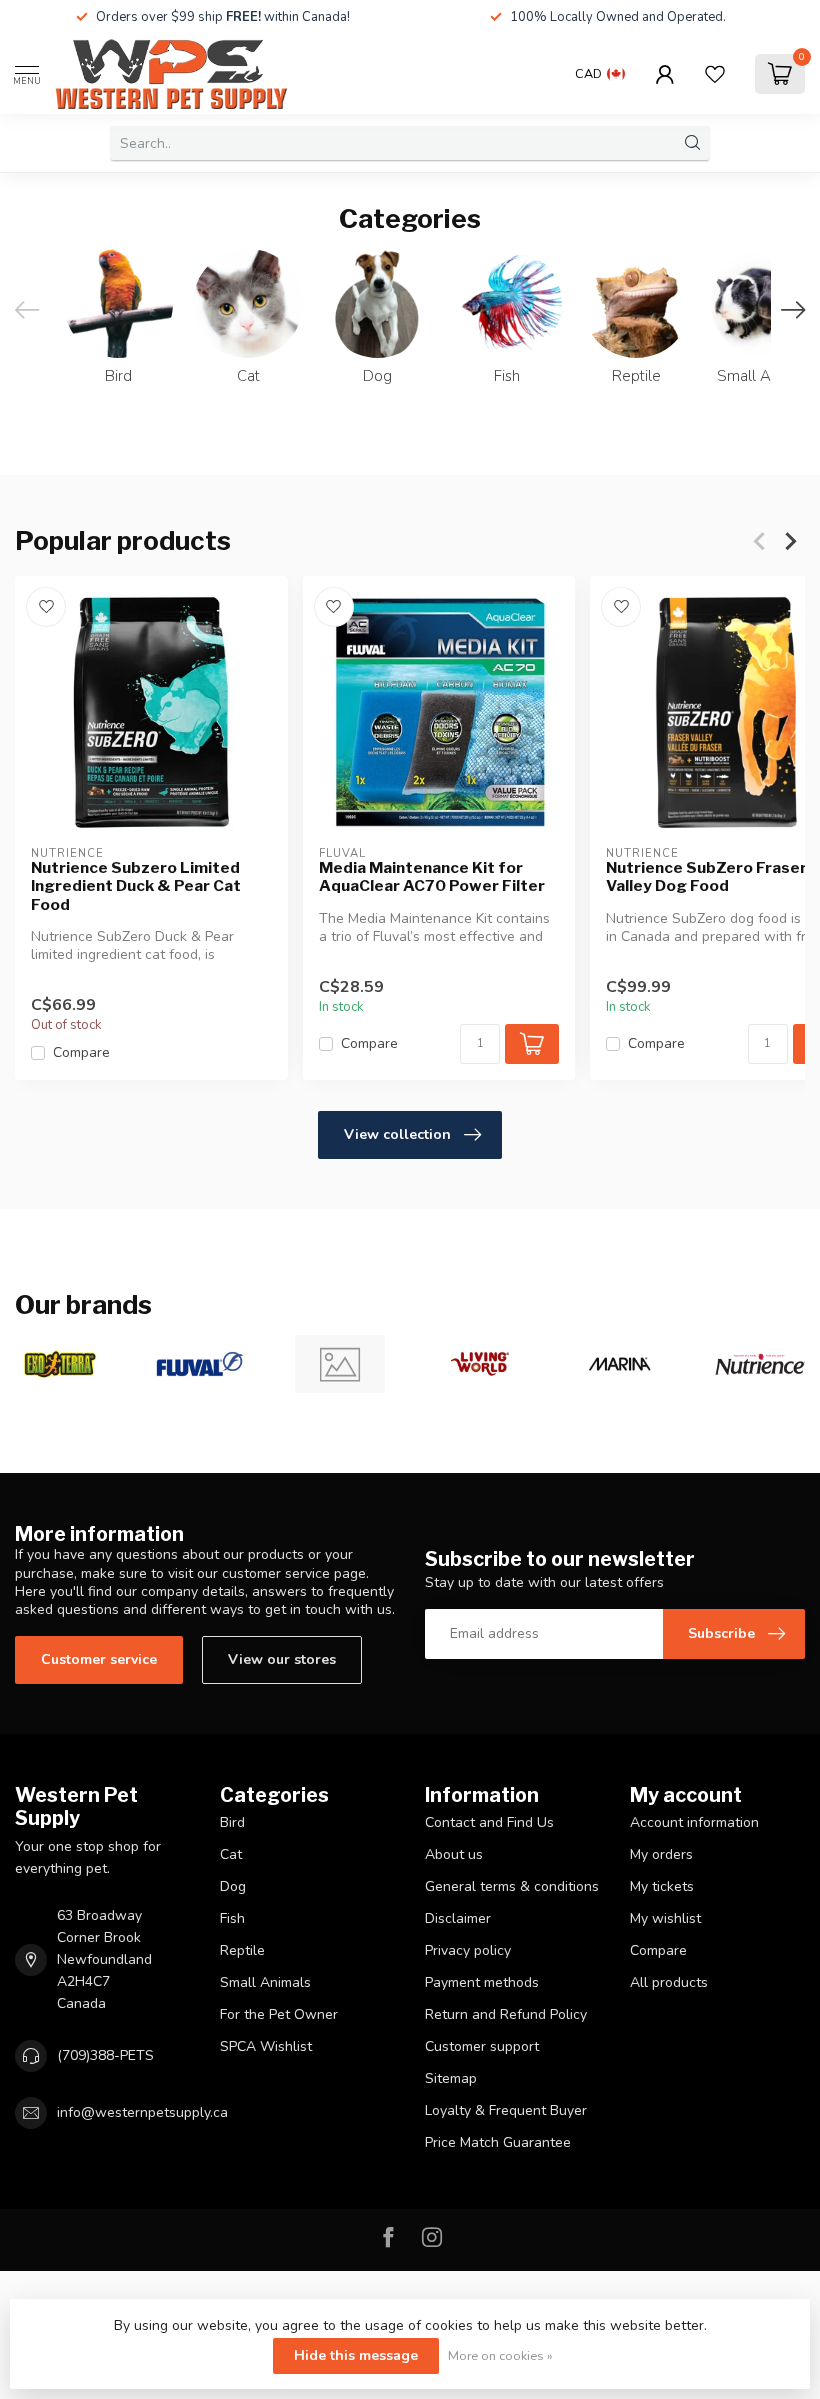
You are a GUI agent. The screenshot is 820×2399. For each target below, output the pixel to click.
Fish (232, 1918)
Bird (232, 1822)
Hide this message (356, 2355)
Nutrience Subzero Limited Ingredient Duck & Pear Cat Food (136, 886)
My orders (661, 1854)
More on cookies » (500, 2355)
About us (454, 1854)
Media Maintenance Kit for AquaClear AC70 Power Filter (432, 877)
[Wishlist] (715, 74)
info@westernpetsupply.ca (142, 2112)
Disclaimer (458, 1918)
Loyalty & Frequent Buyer (506, 2110)
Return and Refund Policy (506, 2014)
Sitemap (451, 2078)
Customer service (99, 1659)
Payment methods (482, 1982)
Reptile (242, 1950)
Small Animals (265, 1982)
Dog (233, 1886)
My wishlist (665, 1918)
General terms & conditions (512, 1886)
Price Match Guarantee (498, 2142)
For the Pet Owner (279, 2014)
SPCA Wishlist (266, 2046)
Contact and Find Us (489, 1822)
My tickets (662, 1886)
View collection (397, 1134)
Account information (694, 1822)
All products (669, 1982)
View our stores (282, 1659)
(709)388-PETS (105, 2055)
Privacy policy (468, 1950)
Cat (231, 1854)
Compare (81, 1053)
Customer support (482, 2046)
